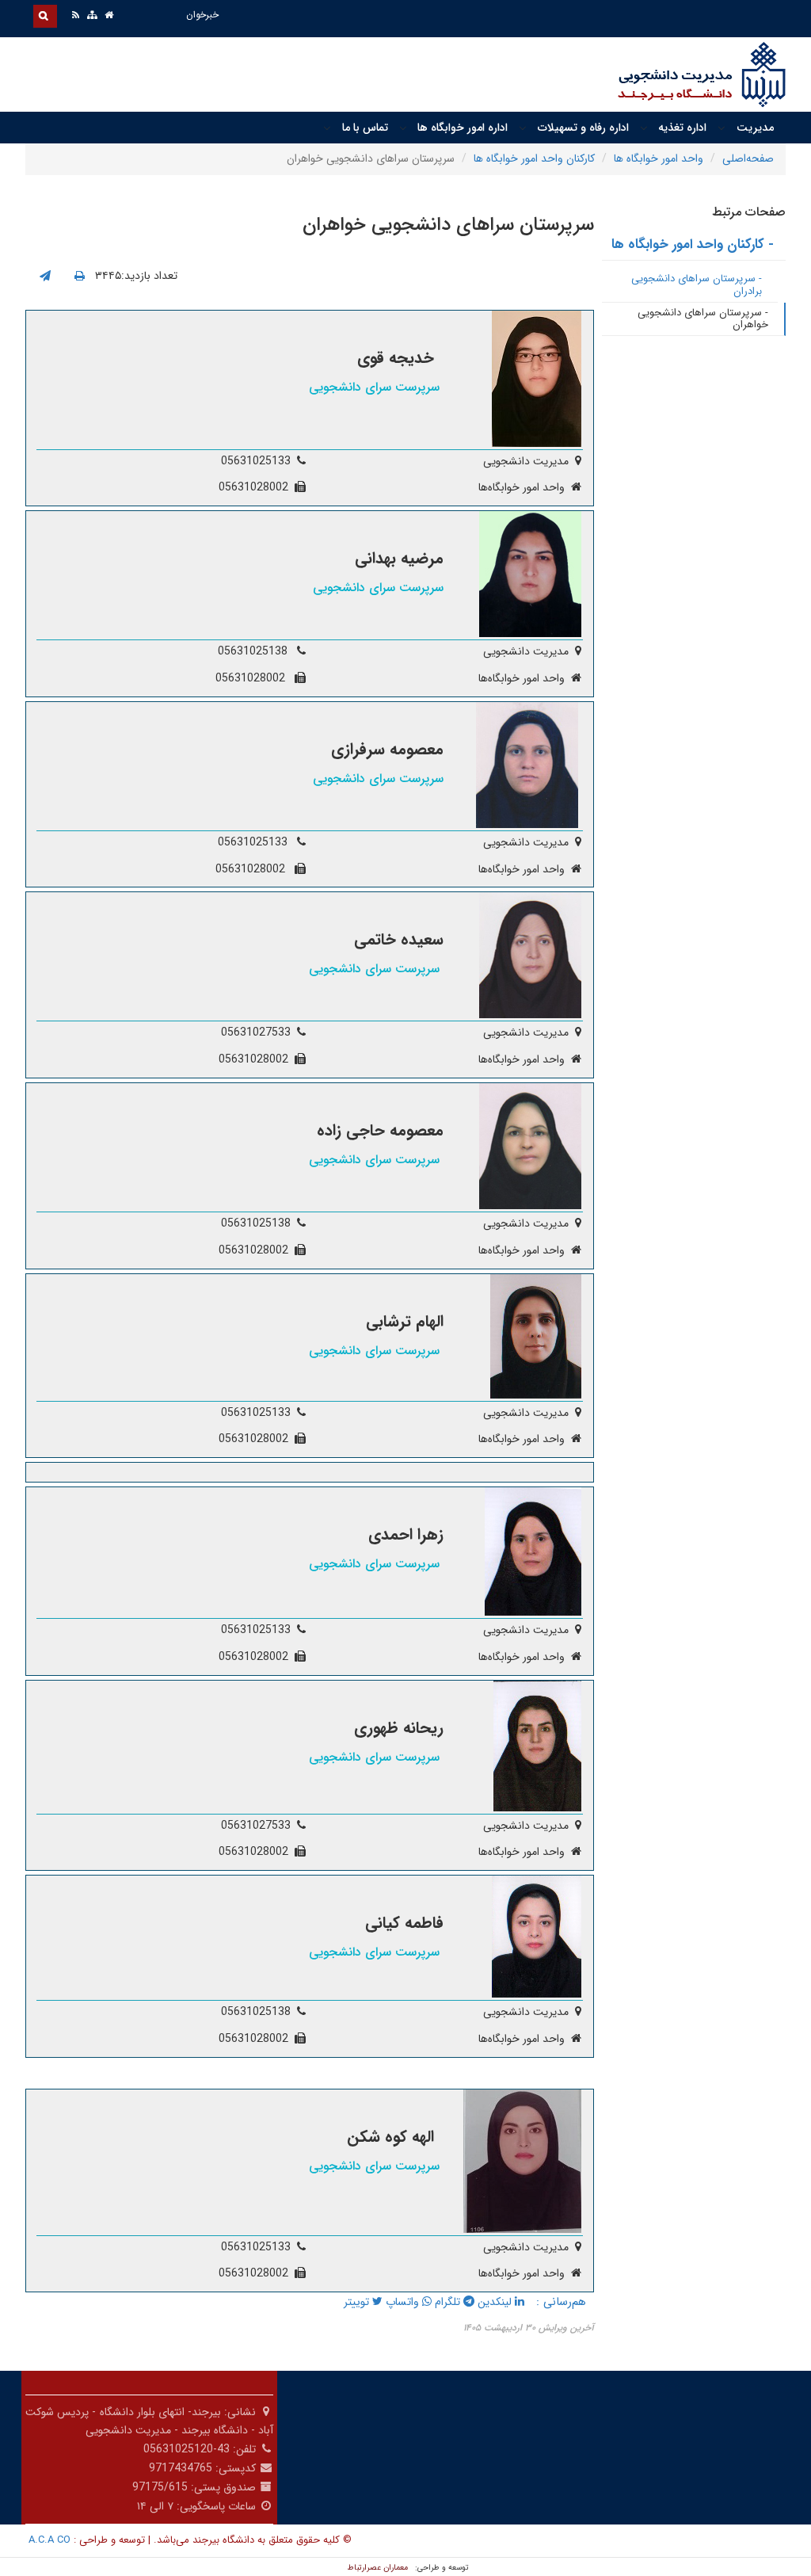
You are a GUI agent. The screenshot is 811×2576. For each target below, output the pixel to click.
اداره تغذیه (682, 128)
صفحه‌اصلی (748, 158)
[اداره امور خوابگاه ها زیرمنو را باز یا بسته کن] (403, 128)
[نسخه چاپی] (80, 277)
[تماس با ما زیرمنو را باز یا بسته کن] (327, 128)
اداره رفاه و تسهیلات (583, 128)
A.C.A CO (49, 2540)
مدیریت (755, 128)
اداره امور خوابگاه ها (463, 128)
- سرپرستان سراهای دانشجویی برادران (697, 285)
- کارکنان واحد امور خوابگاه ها (693, 244)
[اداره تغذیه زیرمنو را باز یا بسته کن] (644, 128)
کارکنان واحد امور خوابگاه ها (534, 158)
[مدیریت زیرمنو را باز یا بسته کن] (722, 128)
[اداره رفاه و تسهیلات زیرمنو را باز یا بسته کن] (523, 128)
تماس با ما (365, 128)
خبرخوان (202, 15)
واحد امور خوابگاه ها (659, 158)
